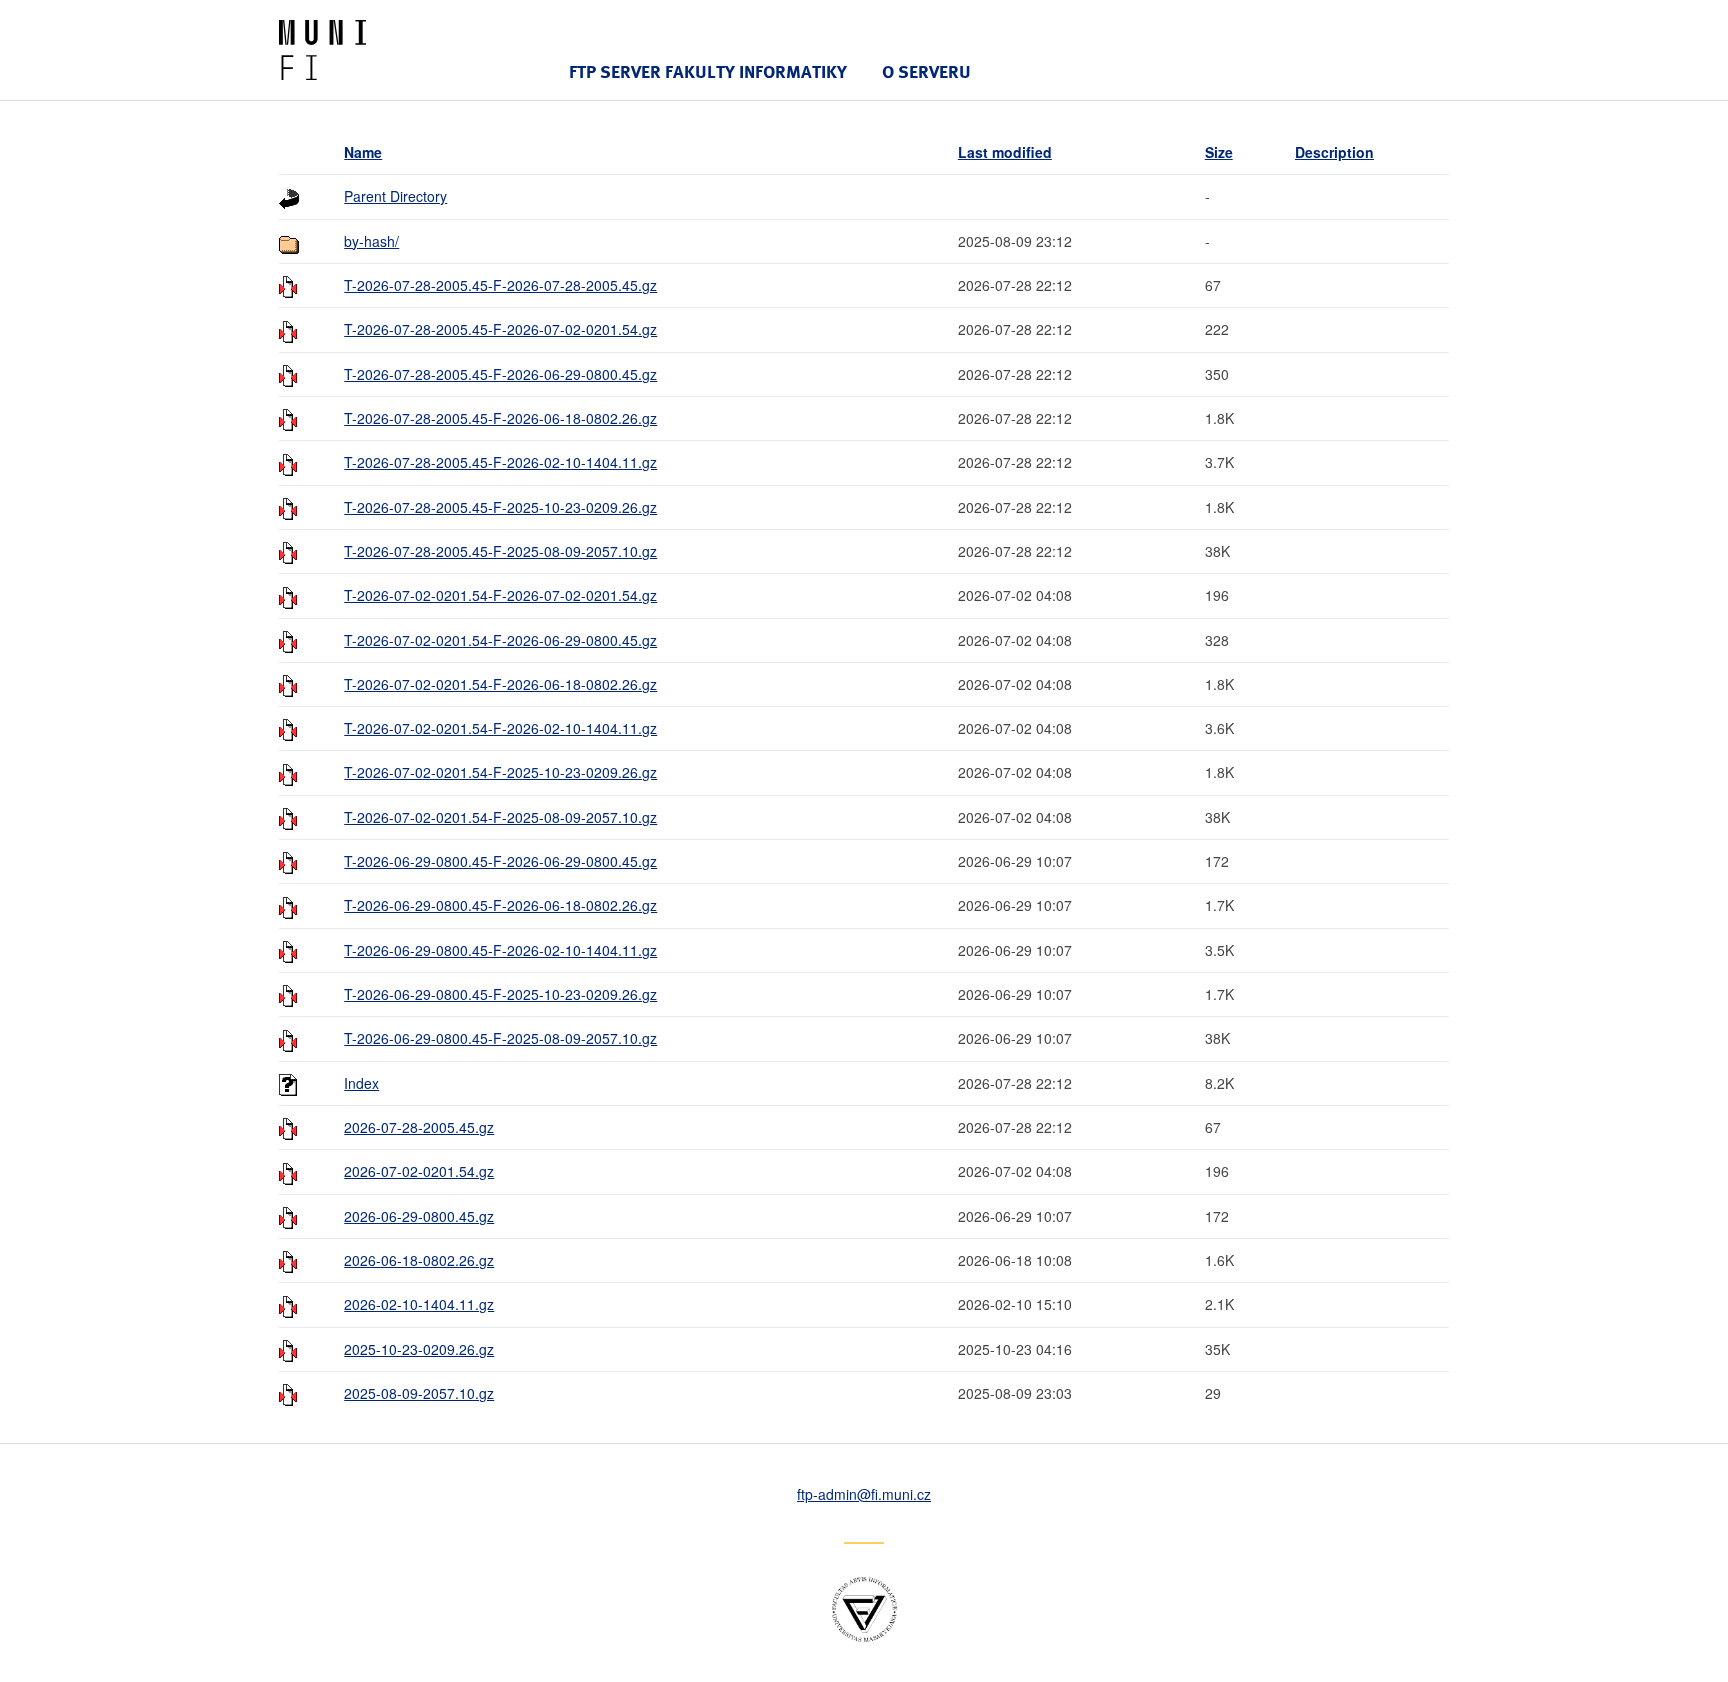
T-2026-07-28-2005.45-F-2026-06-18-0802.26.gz (500, 418)
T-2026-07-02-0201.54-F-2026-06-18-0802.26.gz (500, 684)
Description (1334, 152)
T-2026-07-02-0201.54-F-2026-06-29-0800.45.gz (500, 640)
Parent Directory (395, 196)
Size (1219, 152)
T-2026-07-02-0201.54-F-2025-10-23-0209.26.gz (500, 772)
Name (363, 152)
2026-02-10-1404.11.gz (419, 1304)
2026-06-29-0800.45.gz (419, 1216)
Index (361, 1083)
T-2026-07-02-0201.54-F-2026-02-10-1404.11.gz (500, 728)
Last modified (1005, 152)
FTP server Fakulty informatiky (708, 71)
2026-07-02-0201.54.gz (419, 1171)
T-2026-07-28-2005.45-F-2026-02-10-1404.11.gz (500, 462)
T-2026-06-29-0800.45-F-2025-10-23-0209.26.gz (500, 994)
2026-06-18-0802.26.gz (419, 1260)
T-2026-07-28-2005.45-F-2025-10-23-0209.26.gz (500, 507)
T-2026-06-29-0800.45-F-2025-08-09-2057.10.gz (500, 1038)
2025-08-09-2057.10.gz (419, 1393)
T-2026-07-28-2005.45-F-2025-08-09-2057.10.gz (500, 551)
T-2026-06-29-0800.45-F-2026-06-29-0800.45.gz (500, 861)
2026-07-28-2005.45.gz (419, 1127)
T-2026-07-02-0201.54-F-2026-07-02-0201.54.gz (500, 595)
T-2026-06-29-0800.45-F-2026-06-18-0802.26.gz (500, 905)
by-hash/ (371, 241)
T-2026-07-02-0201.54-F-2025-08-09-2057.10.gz (500, 817)
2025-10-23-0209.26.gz (419, 1349)
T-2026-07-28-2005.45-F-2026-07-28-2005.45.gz (500, 285)
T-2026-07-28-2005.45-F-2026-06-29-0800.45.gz (500, 374)
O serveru (926, 71)
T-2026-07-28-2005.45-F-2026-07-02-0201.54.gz (500, 329)
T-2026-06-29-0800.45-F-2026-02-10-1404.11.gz (500, 950)
